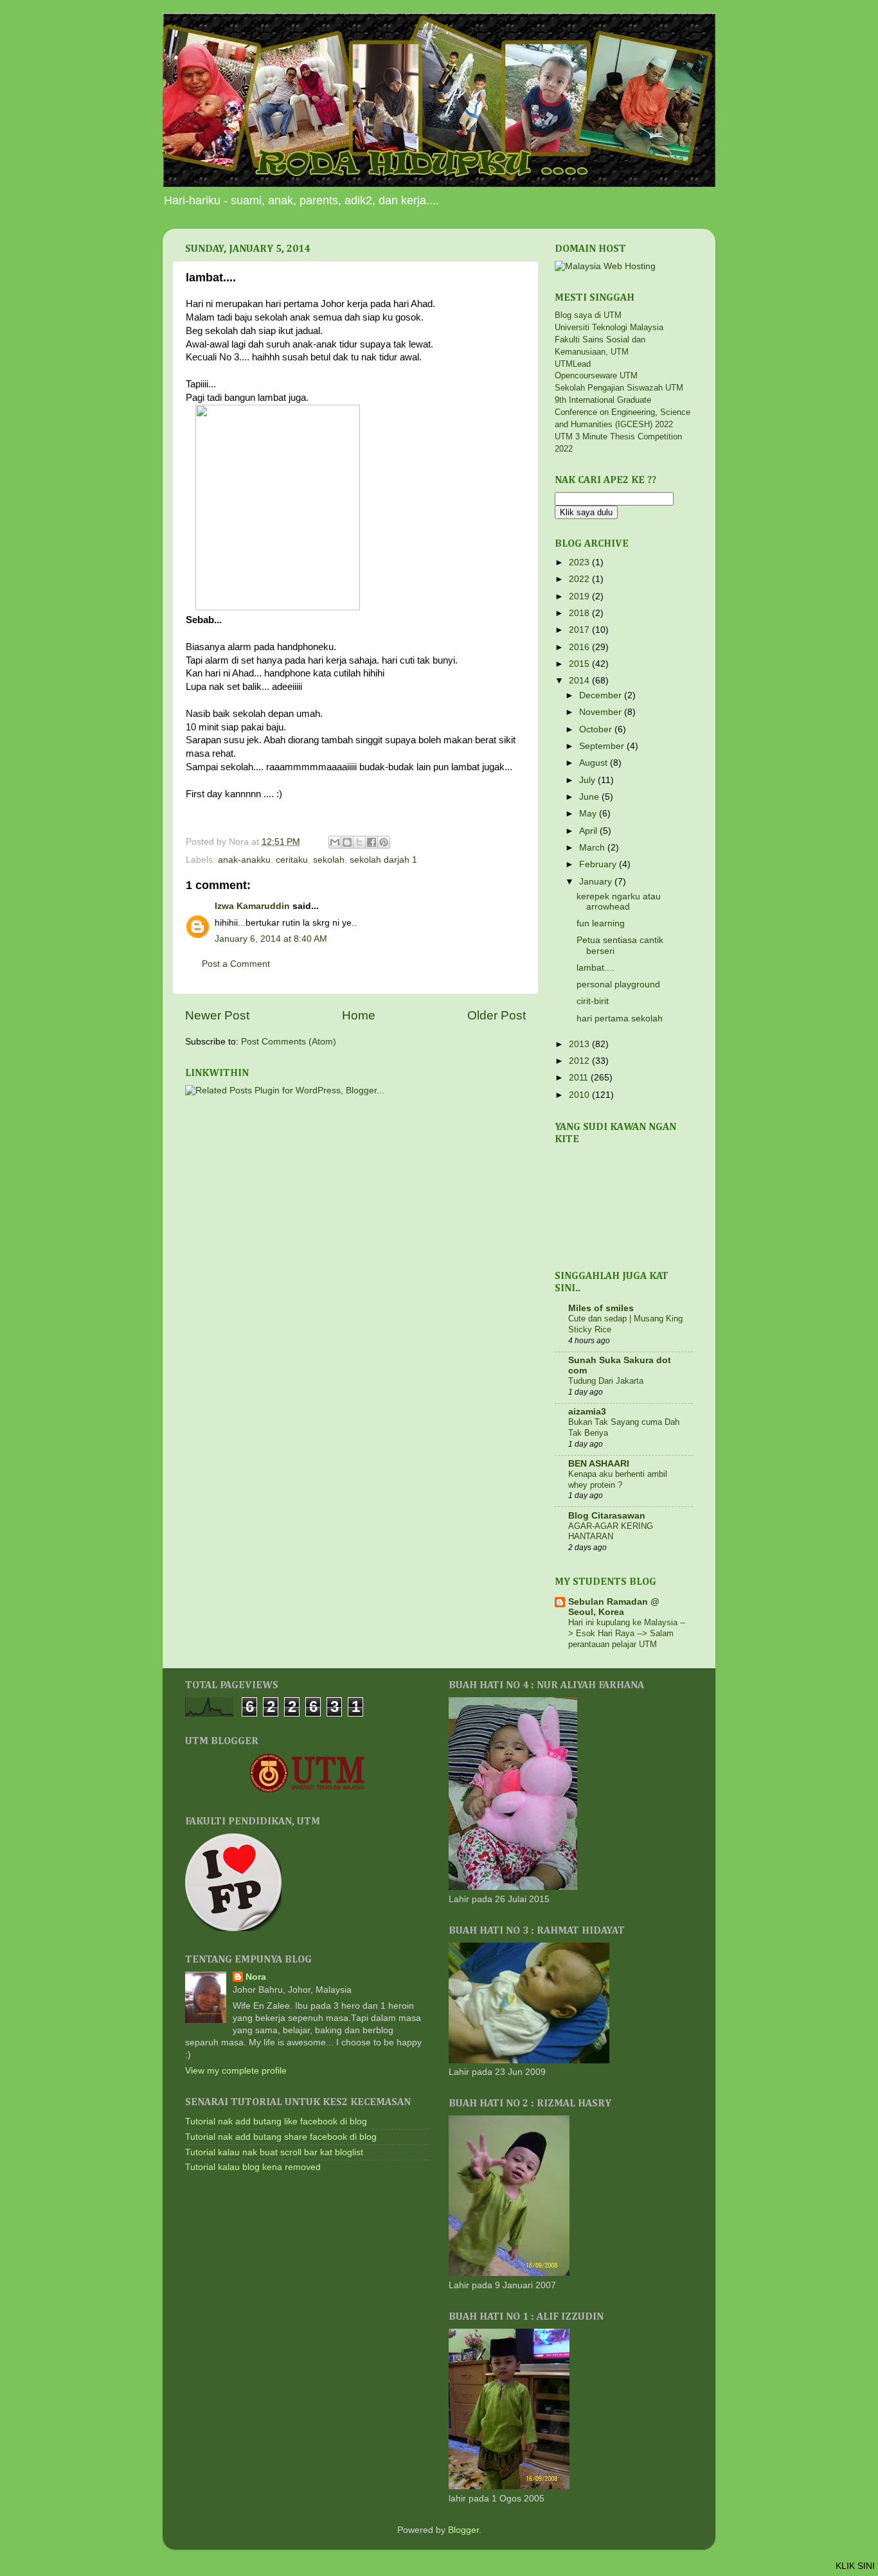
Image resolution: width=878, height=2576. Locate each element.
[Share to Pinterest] (384, 842)
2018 (580, 613)
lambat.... (596, 968)
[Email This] (335, 842)
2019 (580, 596)
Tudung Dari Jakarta (606, 1381)
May (589, 814)
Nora (256, 1977)
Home (359, 1015)
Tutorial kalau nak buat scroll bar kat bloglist (274, 2152)
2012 (580, 1061)
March (593, 848)
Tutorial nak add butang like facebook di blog (276, 2122)
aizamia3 (587, 1412)
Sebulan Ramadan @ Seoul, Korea (614, 1607)
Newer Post (217, 1015)
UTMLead (573, 364)
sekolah (329, 860)
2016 (580, 647)
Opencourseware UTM (596, 375)
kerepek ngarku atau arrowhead (619, 902)
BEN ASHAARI (599, 1464)
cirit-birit (593, 1001)
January (597, 882)
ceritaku (292, 860)
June (590, 797)
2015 (580, 664)
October (597, 729)
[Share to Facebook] (372, 842)
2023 (580, 562)
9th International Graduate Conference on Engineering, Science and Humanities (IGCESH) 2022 (623, 412)
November (602, 712)
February (599, 864)
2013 (580, 1044)
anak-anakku (244, 860)
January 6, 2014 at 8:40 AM (271, 939)
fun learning (601, 923)
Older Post (497, 1015)
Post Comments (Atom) (289, 1042)
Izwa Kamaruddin (252, 906)
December (602, 695)
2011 (580, 1078)
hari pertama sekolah (620, 1019)
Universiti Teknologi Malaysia (609, 327)
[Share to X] (359, 842)
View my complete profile (236, 2071)
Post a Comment (236, 964)
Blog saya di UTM (588, 315)
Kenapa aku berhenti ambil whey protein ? (618, 1479)
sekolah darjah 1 (383, 860)
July (588, 780)
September (603, 746)
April (589, 831)
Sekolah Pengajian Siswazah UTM (619, 388)
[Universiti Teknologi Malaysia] (307, 1790)
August (595, 763)
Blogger (463, 2530)
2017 (580, 630)
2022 (580, 579)
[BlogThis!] (347, 842)
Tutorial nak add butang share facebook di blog (281, 2137)
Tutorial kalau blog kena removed (253, 2167)
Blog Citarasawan (607, 1516)
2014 (580, 681)
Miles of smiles (601, 1308)
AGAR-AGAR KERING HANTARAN (611, 1531)
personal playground (618, 984)
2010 (580, 1095)
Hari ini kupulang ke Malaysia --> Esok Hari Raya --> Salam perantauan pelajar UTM (627, 1633)
